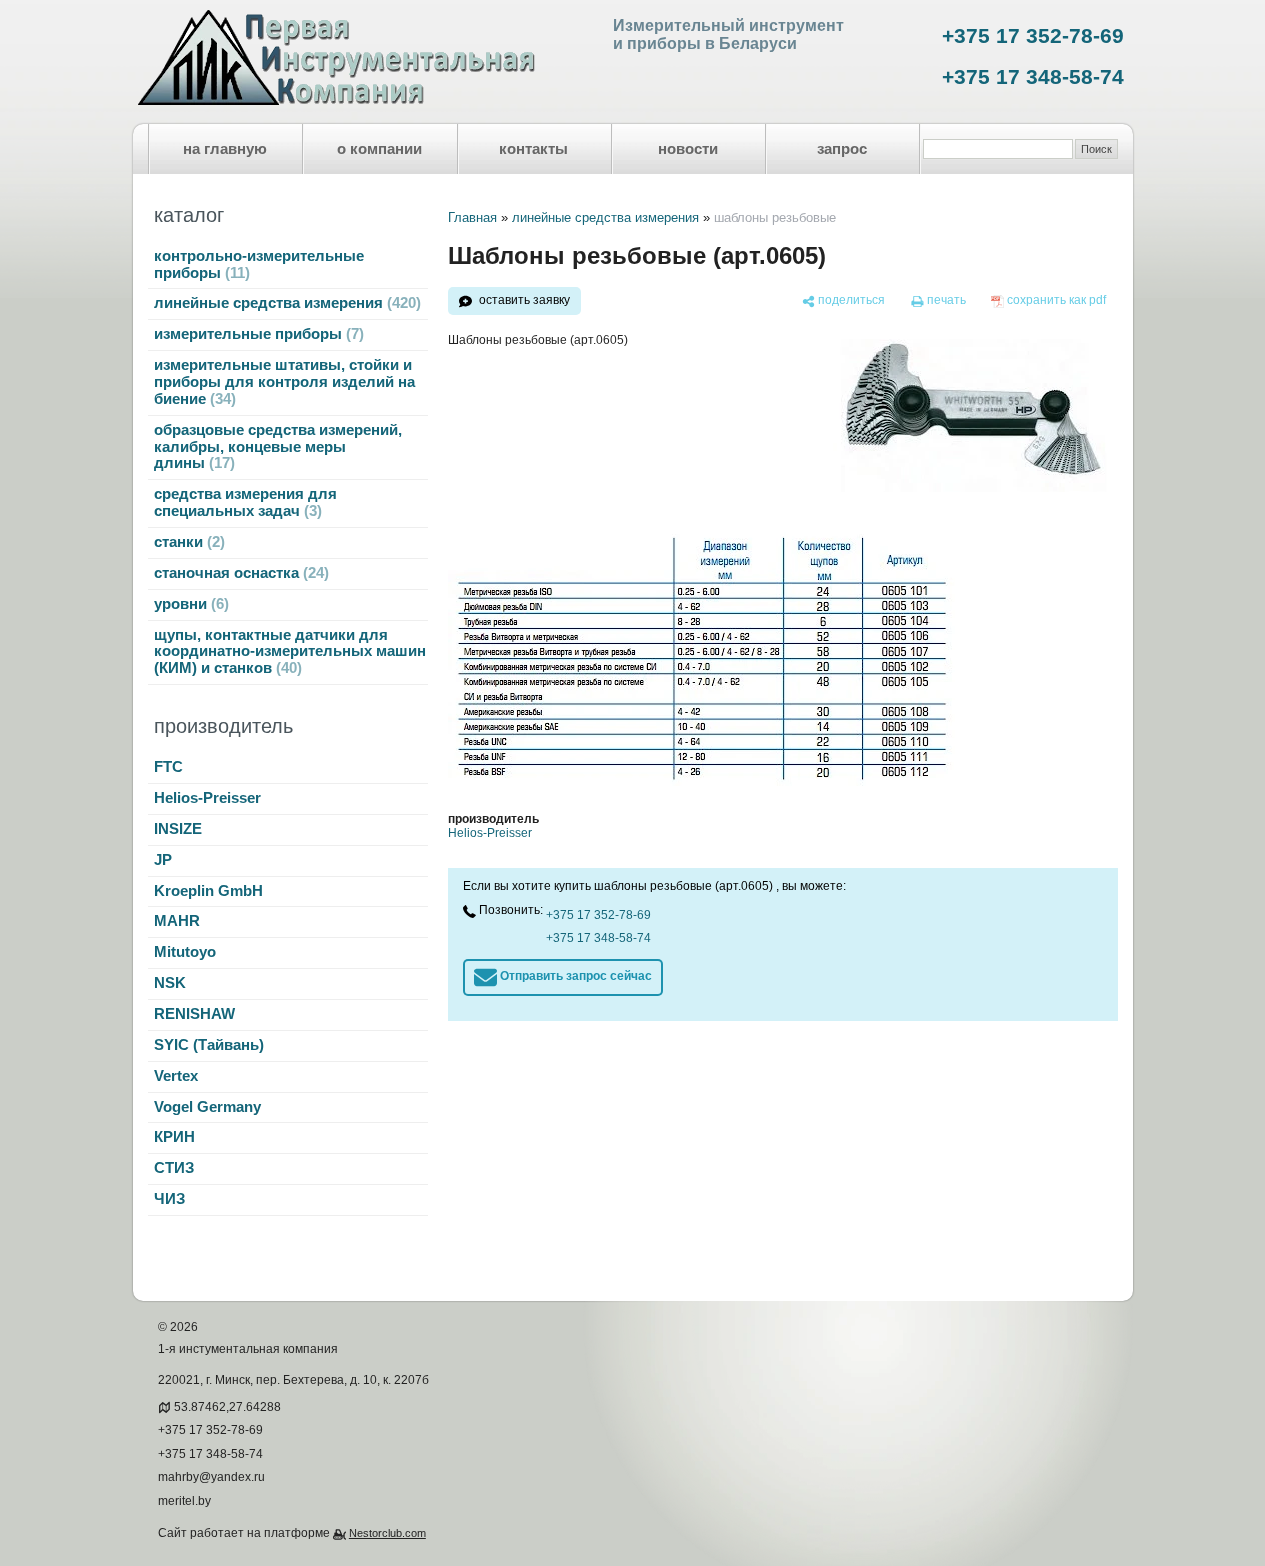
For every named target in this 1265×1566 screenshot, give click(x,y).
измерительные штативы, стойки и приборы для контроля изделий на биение (284, 382)
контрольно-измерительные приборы (259, 264)
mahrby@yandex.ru (211, 1477)
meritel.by (184, 1501)
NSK (170, 983)
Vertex (176, 1076)
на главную (225, 149)
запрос (842, 149)
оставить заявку (524, 300)
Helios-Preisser (207, 798)
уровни (189, 604)
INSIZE (178, 829)
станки (187, 542)
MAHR (177, 921)
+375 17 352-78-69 (1033, 36)
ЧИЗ (169, 1199)
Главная (472, 217)
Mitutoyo (185, 952)
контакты (533, 149)
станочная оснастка (239, 573)
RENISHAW (194, 1014)
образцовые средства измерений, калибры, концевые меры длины (278, 447)
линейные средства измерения (285, 303)
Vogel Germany (207, 1107)
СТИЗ (174, 1168)
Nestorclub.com (387, 1533)
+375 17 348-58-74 (1033, 77)
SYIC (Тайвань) (209, 1045)
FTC (168, 767)
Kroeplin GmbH (208, 891)
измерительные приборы (256, 334)
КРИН (174, 1137)
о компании (379, 149)
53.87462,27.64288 (227, 1407)
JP (163, 860)
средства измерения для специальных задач (245, 502)
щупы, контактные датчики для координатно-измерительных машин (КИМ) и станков (290, 652)
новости (688, 149)
